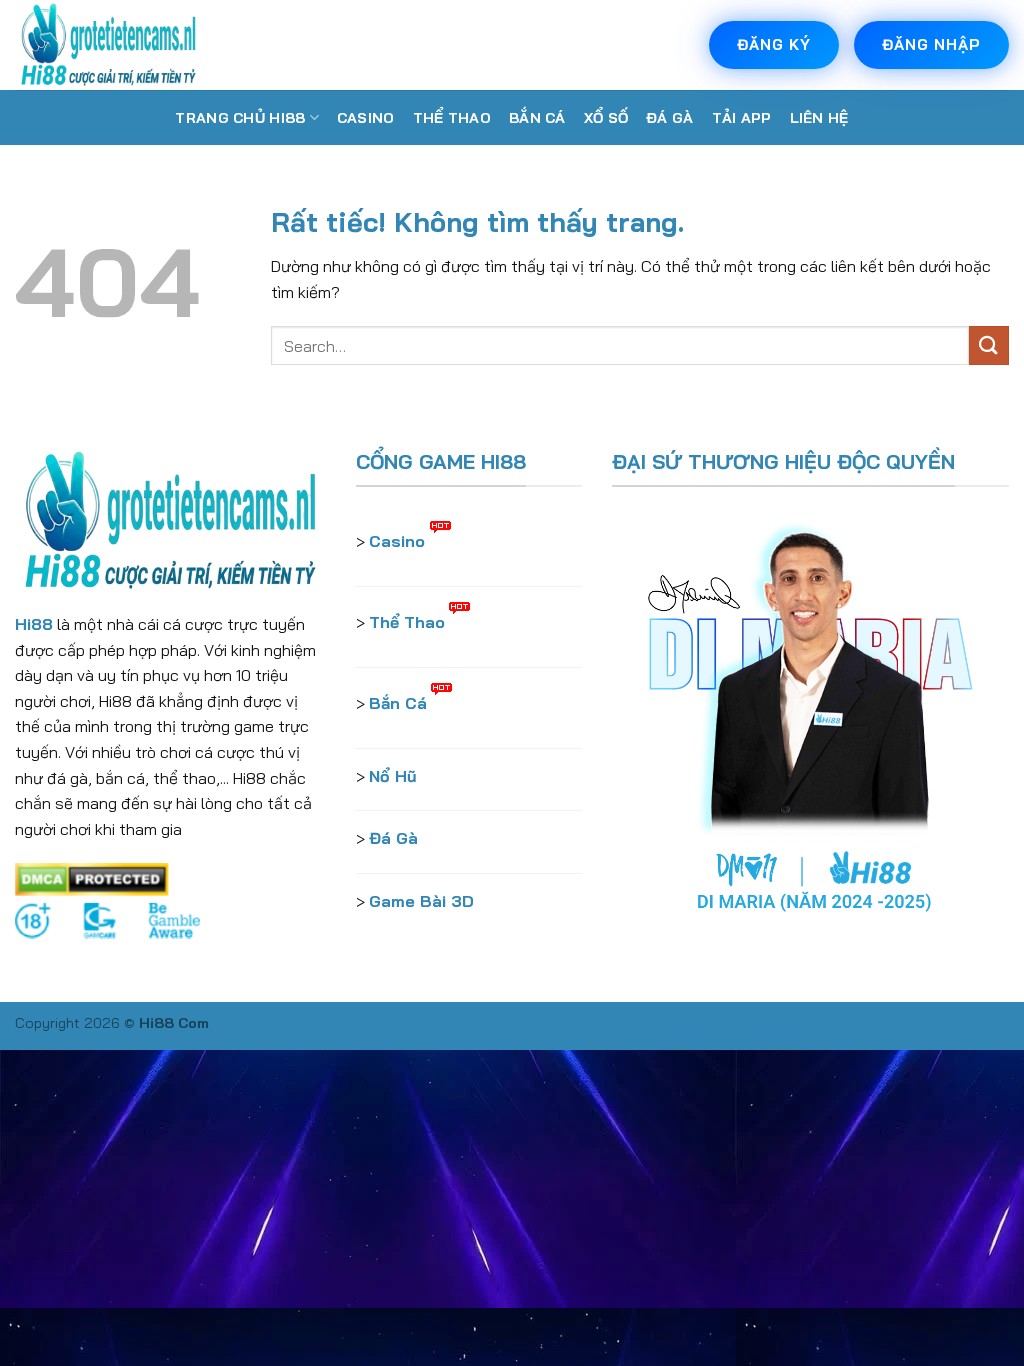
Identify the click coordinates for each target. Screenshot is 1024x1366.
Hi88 (34, 624)
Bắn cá (537, 118)
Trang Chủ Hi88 (240, 118)
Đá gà (669, 118)
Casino (366, 118)
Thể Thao (452, 118)
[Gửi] (989, 345)
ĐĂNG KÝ (774, 44)
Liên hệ (819, 118)
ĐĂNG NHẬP (931, 44)
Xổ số (606, 118)
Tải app (742, 118)
